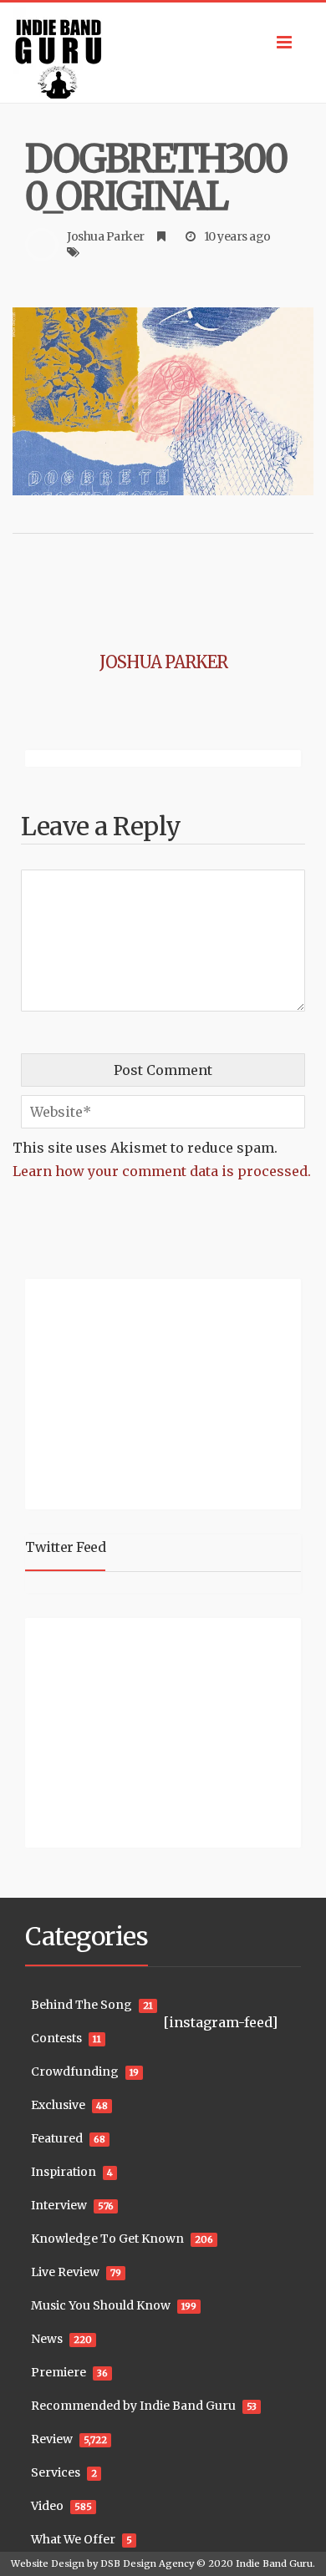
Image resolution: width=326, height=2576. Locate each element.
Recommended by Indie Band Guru (133, 2406)
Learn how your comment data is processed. (162, 1171)
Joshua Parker (106, 236)
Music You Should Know (101, 2305)
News (47, 2339)
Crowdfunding (75, 2071)
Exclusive (58, 2105)
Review (52, 2439)
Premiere (59, 2372)
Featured (57, 2138)
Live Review (65, 2272)
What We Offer (73, 2539)
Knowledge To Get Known (107, 2239)
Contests (56, 2038)
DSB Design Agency (147, 2563)
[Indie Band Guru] (163, 53)
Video (47, 2506)
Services (56, 2472)
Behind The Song (81, 2005)
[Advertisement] (130, 1392)
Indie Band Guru (274, 2563)
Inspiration (64, 2172)
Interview (59, 2205)
